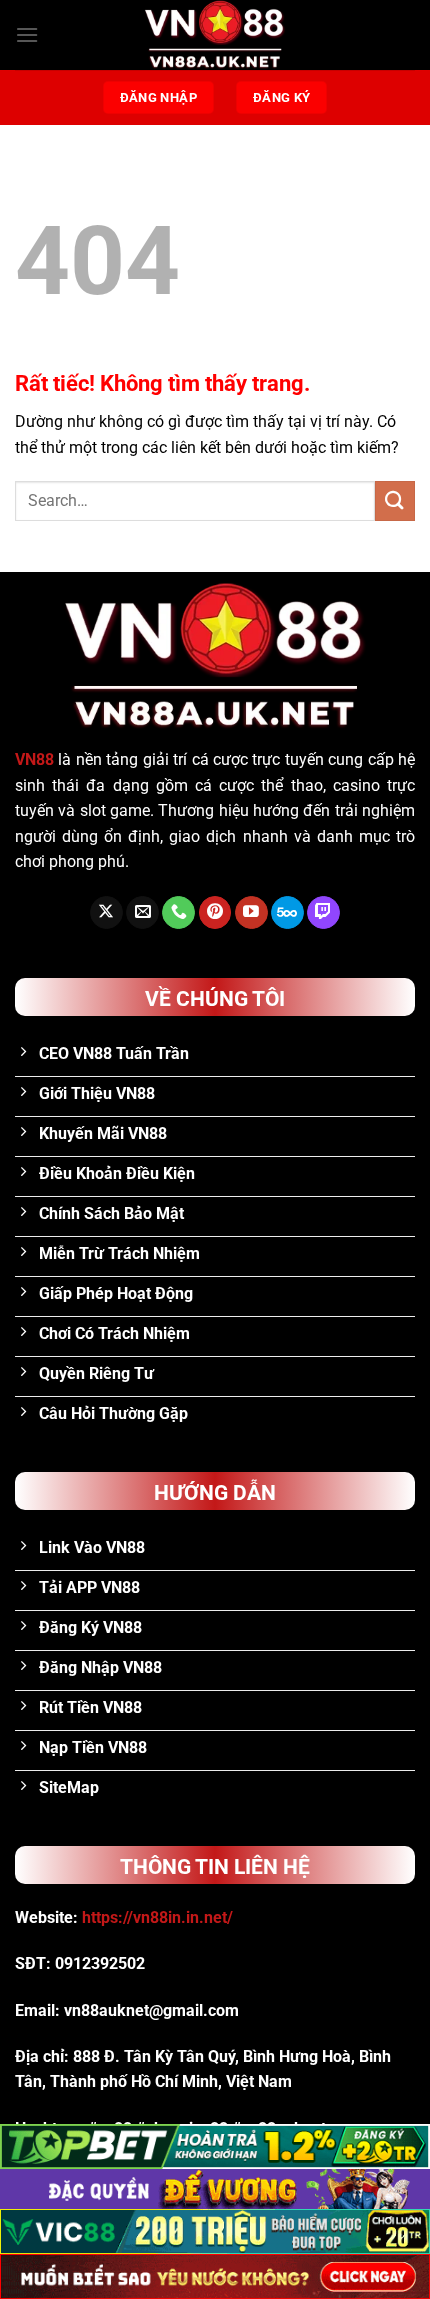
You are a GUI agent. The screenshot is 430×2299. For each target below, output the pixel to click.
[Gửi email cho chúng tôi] (142, 913)
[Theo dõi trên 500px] (287, 913)
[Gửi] (395, 500)
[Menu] (27, 34)
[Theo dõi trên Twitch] (323, 913)
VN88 (34, 759)
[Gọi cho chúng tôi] (178, 913)
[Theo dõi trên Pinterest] (215, 913)
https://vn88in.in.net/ (157, 1917)
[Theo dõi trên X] (106, 913)
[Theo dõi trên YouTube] (251, 913)
